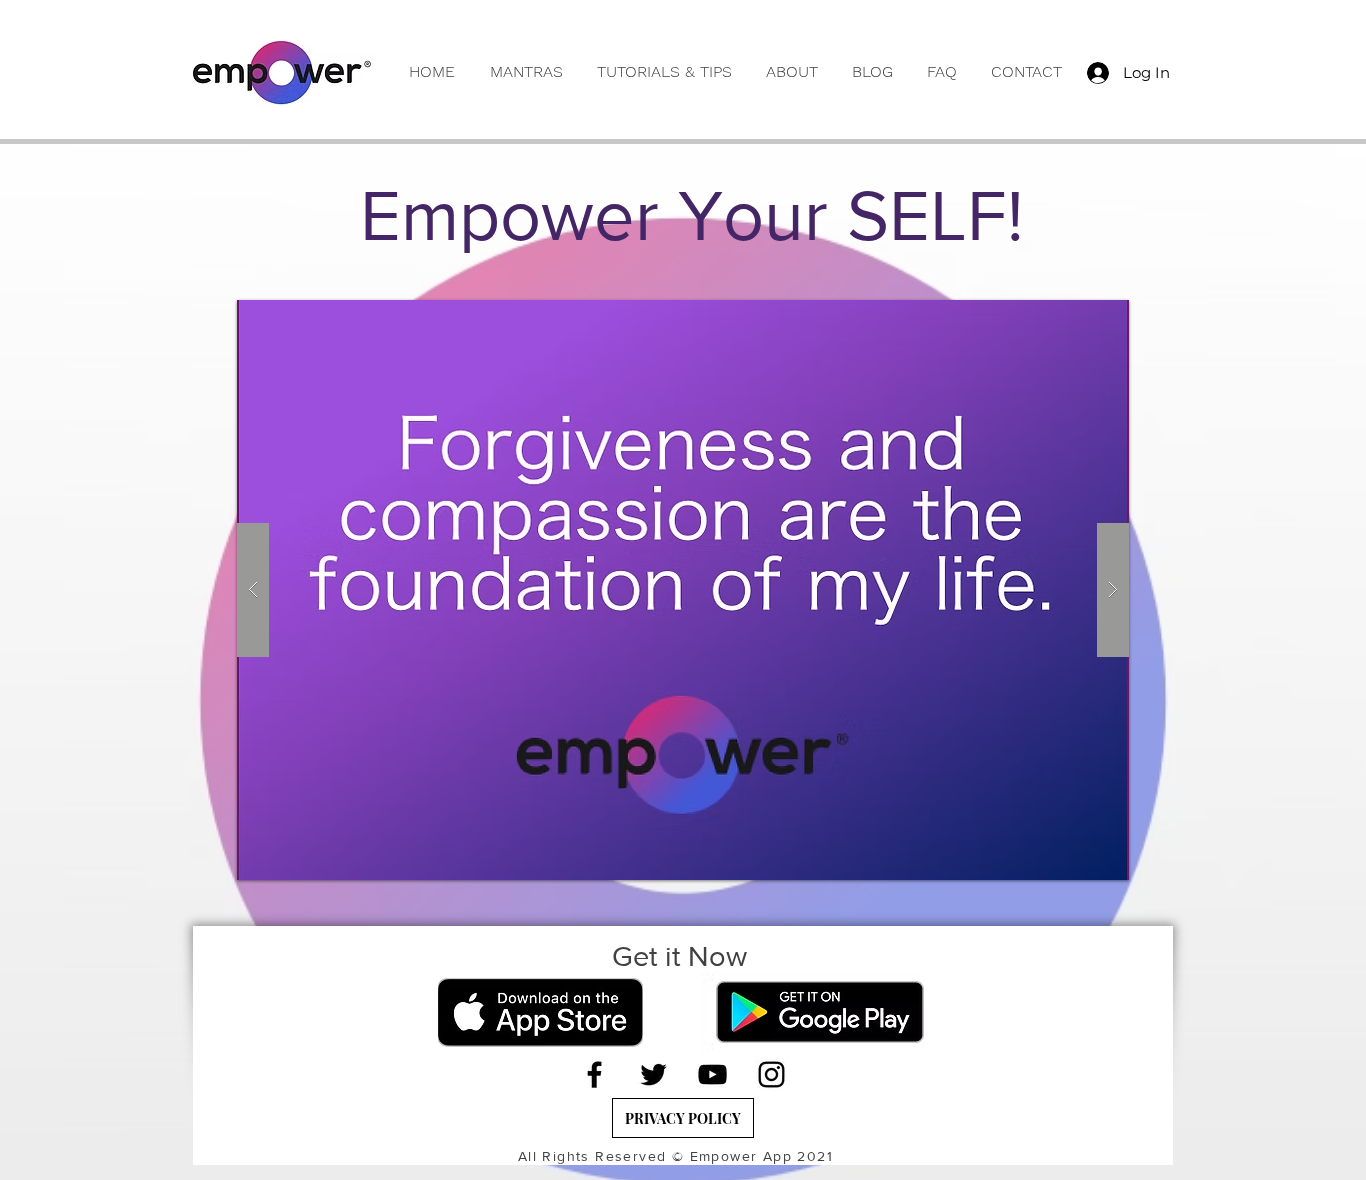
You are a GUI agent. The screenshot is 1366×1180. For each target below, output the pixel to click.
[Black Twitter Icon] (653, 1074)
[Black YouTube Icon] (712, 1074)
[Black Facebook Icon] (594, 1074)
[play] (1075, 316)
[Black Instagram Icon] (771, 1074)
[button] (526, 71)
